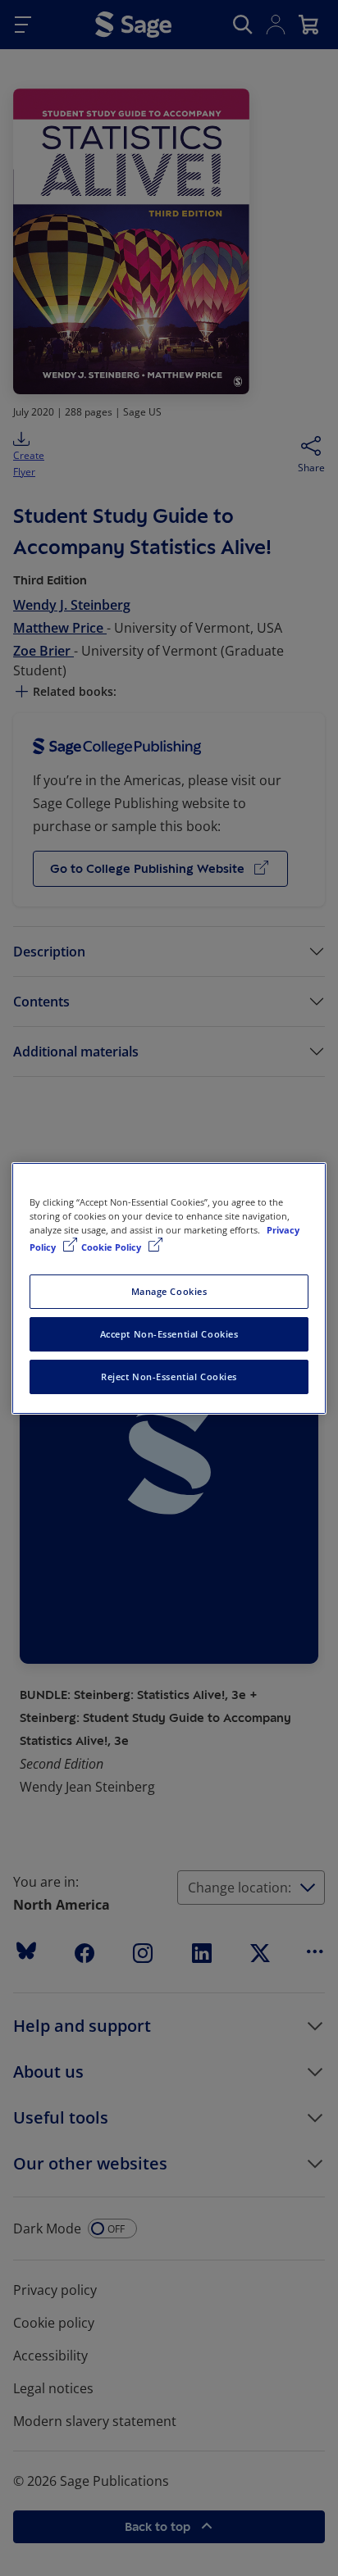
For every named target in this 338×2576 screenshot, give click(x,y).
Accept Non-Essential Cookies (169, 1334)
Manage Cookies (169, 1291)
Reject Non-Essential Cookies (169, 1377)
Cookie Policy (112, 1247)
